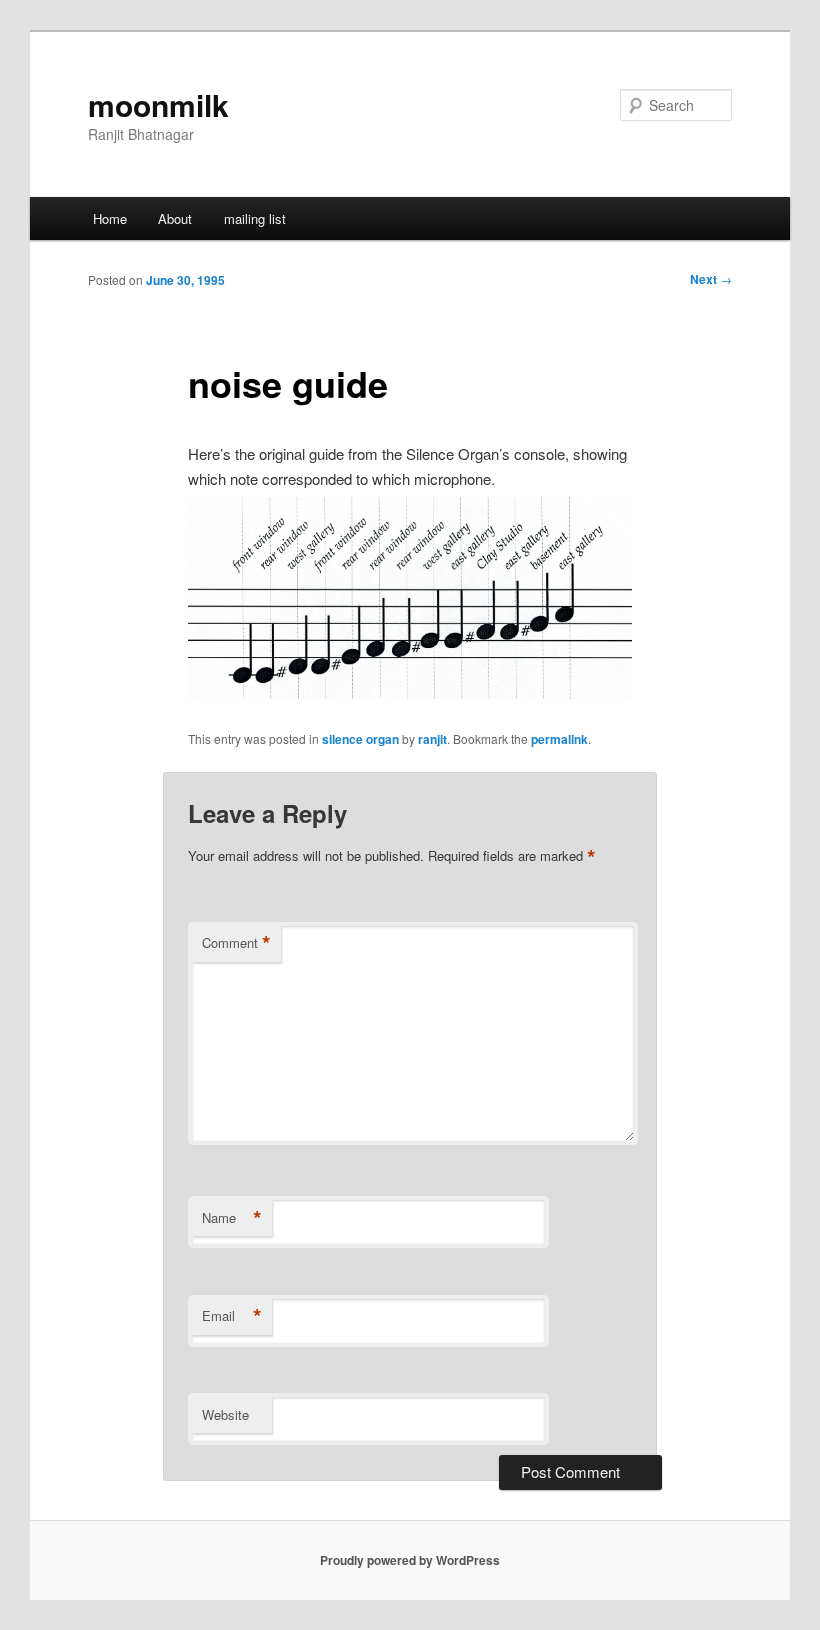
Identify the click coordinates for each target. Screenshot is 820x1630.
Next (711, 279)
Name (232, 1218)
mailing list (255, 218)
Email (232, 1316)
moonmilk (158, 104)
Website (225, 1414)
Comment (236, 943)
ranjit (432, 739)
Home (110, 218)
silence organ (360, 739)
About (175, 218)
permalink (559, 739)
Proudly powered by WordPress (410, 1560)
